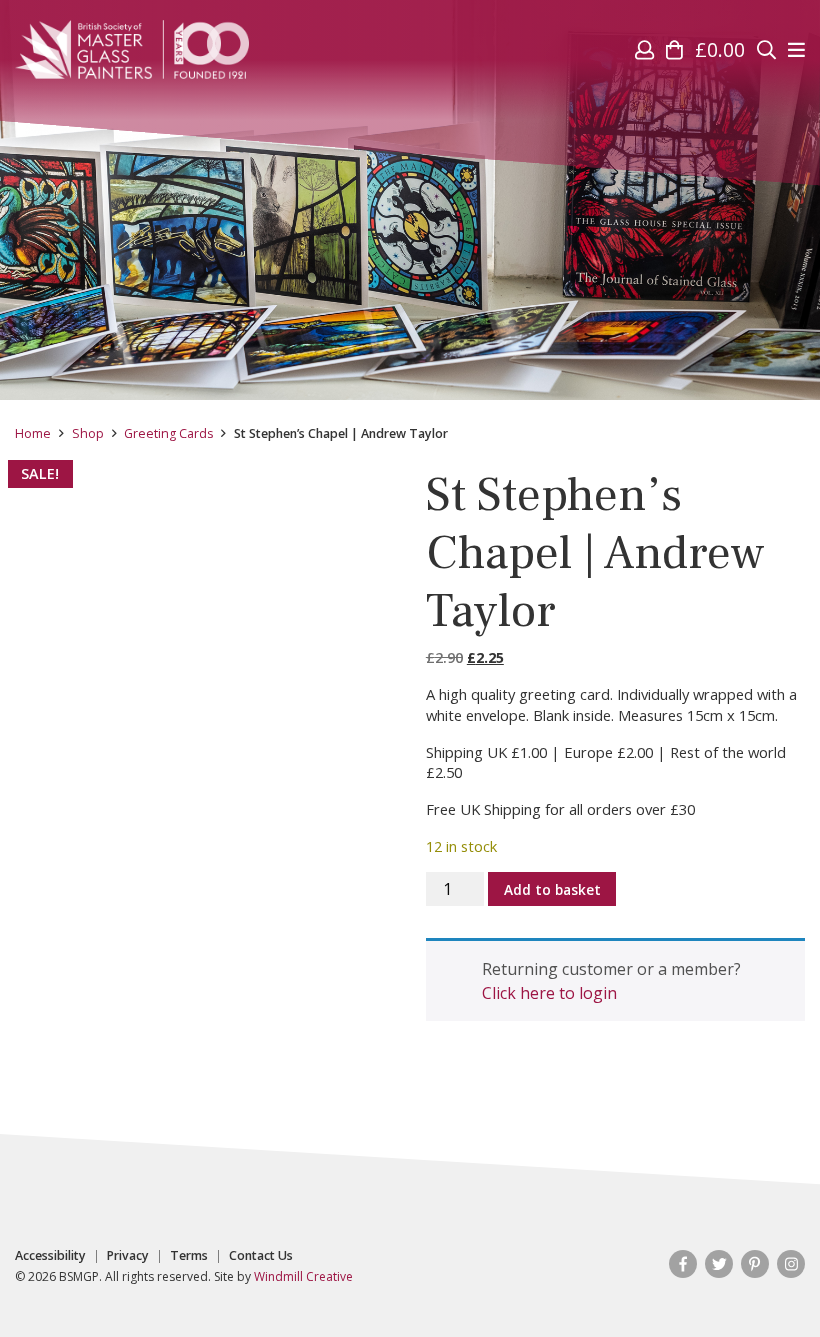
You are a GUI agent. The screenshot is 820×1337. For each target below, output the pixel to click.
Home (33, 433)
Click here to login (549, 993)
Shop (88, 433)
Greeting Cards (168, 433)
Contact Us (261, 1256)
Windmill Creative (303, 1276)
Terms (189, 1256)
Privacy (128, 1256)
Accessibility (50, 1256)
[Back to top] (764, 1281)
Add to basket (552, 889)
